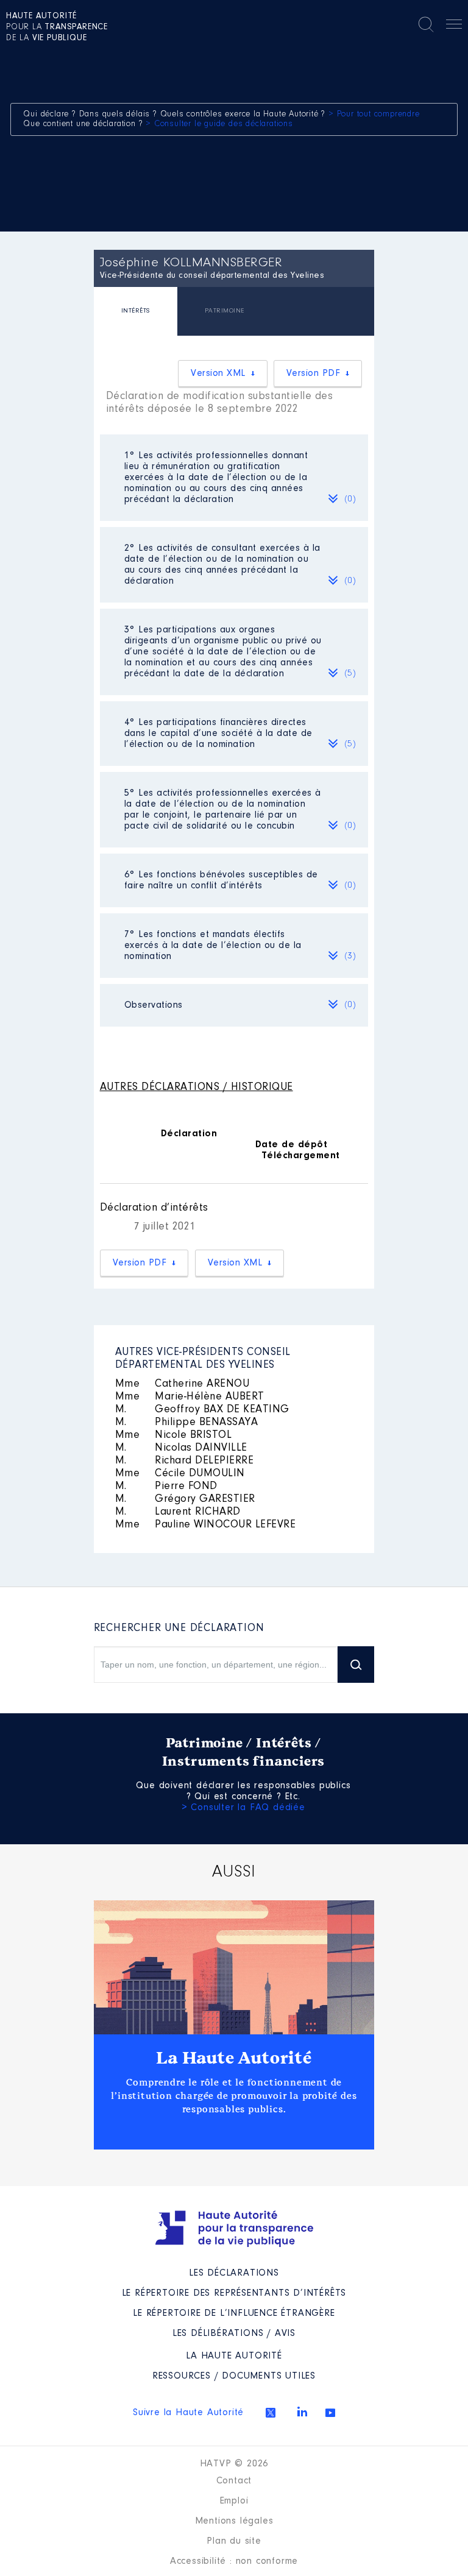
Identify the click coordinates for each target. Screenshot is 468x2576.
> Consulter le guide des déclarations (219, 124)
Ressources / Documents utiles (234, 2376)
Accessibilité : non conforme (234, 2561)
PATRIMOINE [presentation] (225, 311)
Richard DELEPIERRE (185, 1461)
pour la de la (57, 27)
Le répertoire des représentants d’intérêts (234, 2293)
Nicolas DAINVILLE (181, 1448)
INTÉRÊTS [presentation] (136, 311)
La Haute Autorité (234, 2058)
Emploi (234, 2501)
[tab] (136, 313)
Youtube (330, 2413)
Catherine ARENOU (183, 1384)
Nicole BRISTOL (174, 1435)
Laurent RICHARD (178, 1512)
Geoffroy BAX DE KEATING (202, 1410)
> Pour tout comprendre (374, 115)
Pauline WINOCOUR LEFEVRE (206, 1525)
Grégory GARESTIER (185, 1499)
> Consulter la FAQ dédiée (243, 1808)
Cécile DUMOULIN (180, 1474)
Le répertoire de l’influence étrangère (234, 2313)
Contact (234, 2481)
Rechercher (426, 24)
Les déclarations (234, 2273)
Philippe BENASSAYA (187, 1423)
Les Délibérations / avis (234, 2334)
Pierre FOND (166, 1487)
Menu (454, 26)
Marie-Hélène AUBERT (190, 1397)
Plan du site (234, 2541)
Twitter (271, 2413)
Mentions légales (234, 2521)
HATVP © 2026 (234, 2464)
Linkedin (302, 2411)
